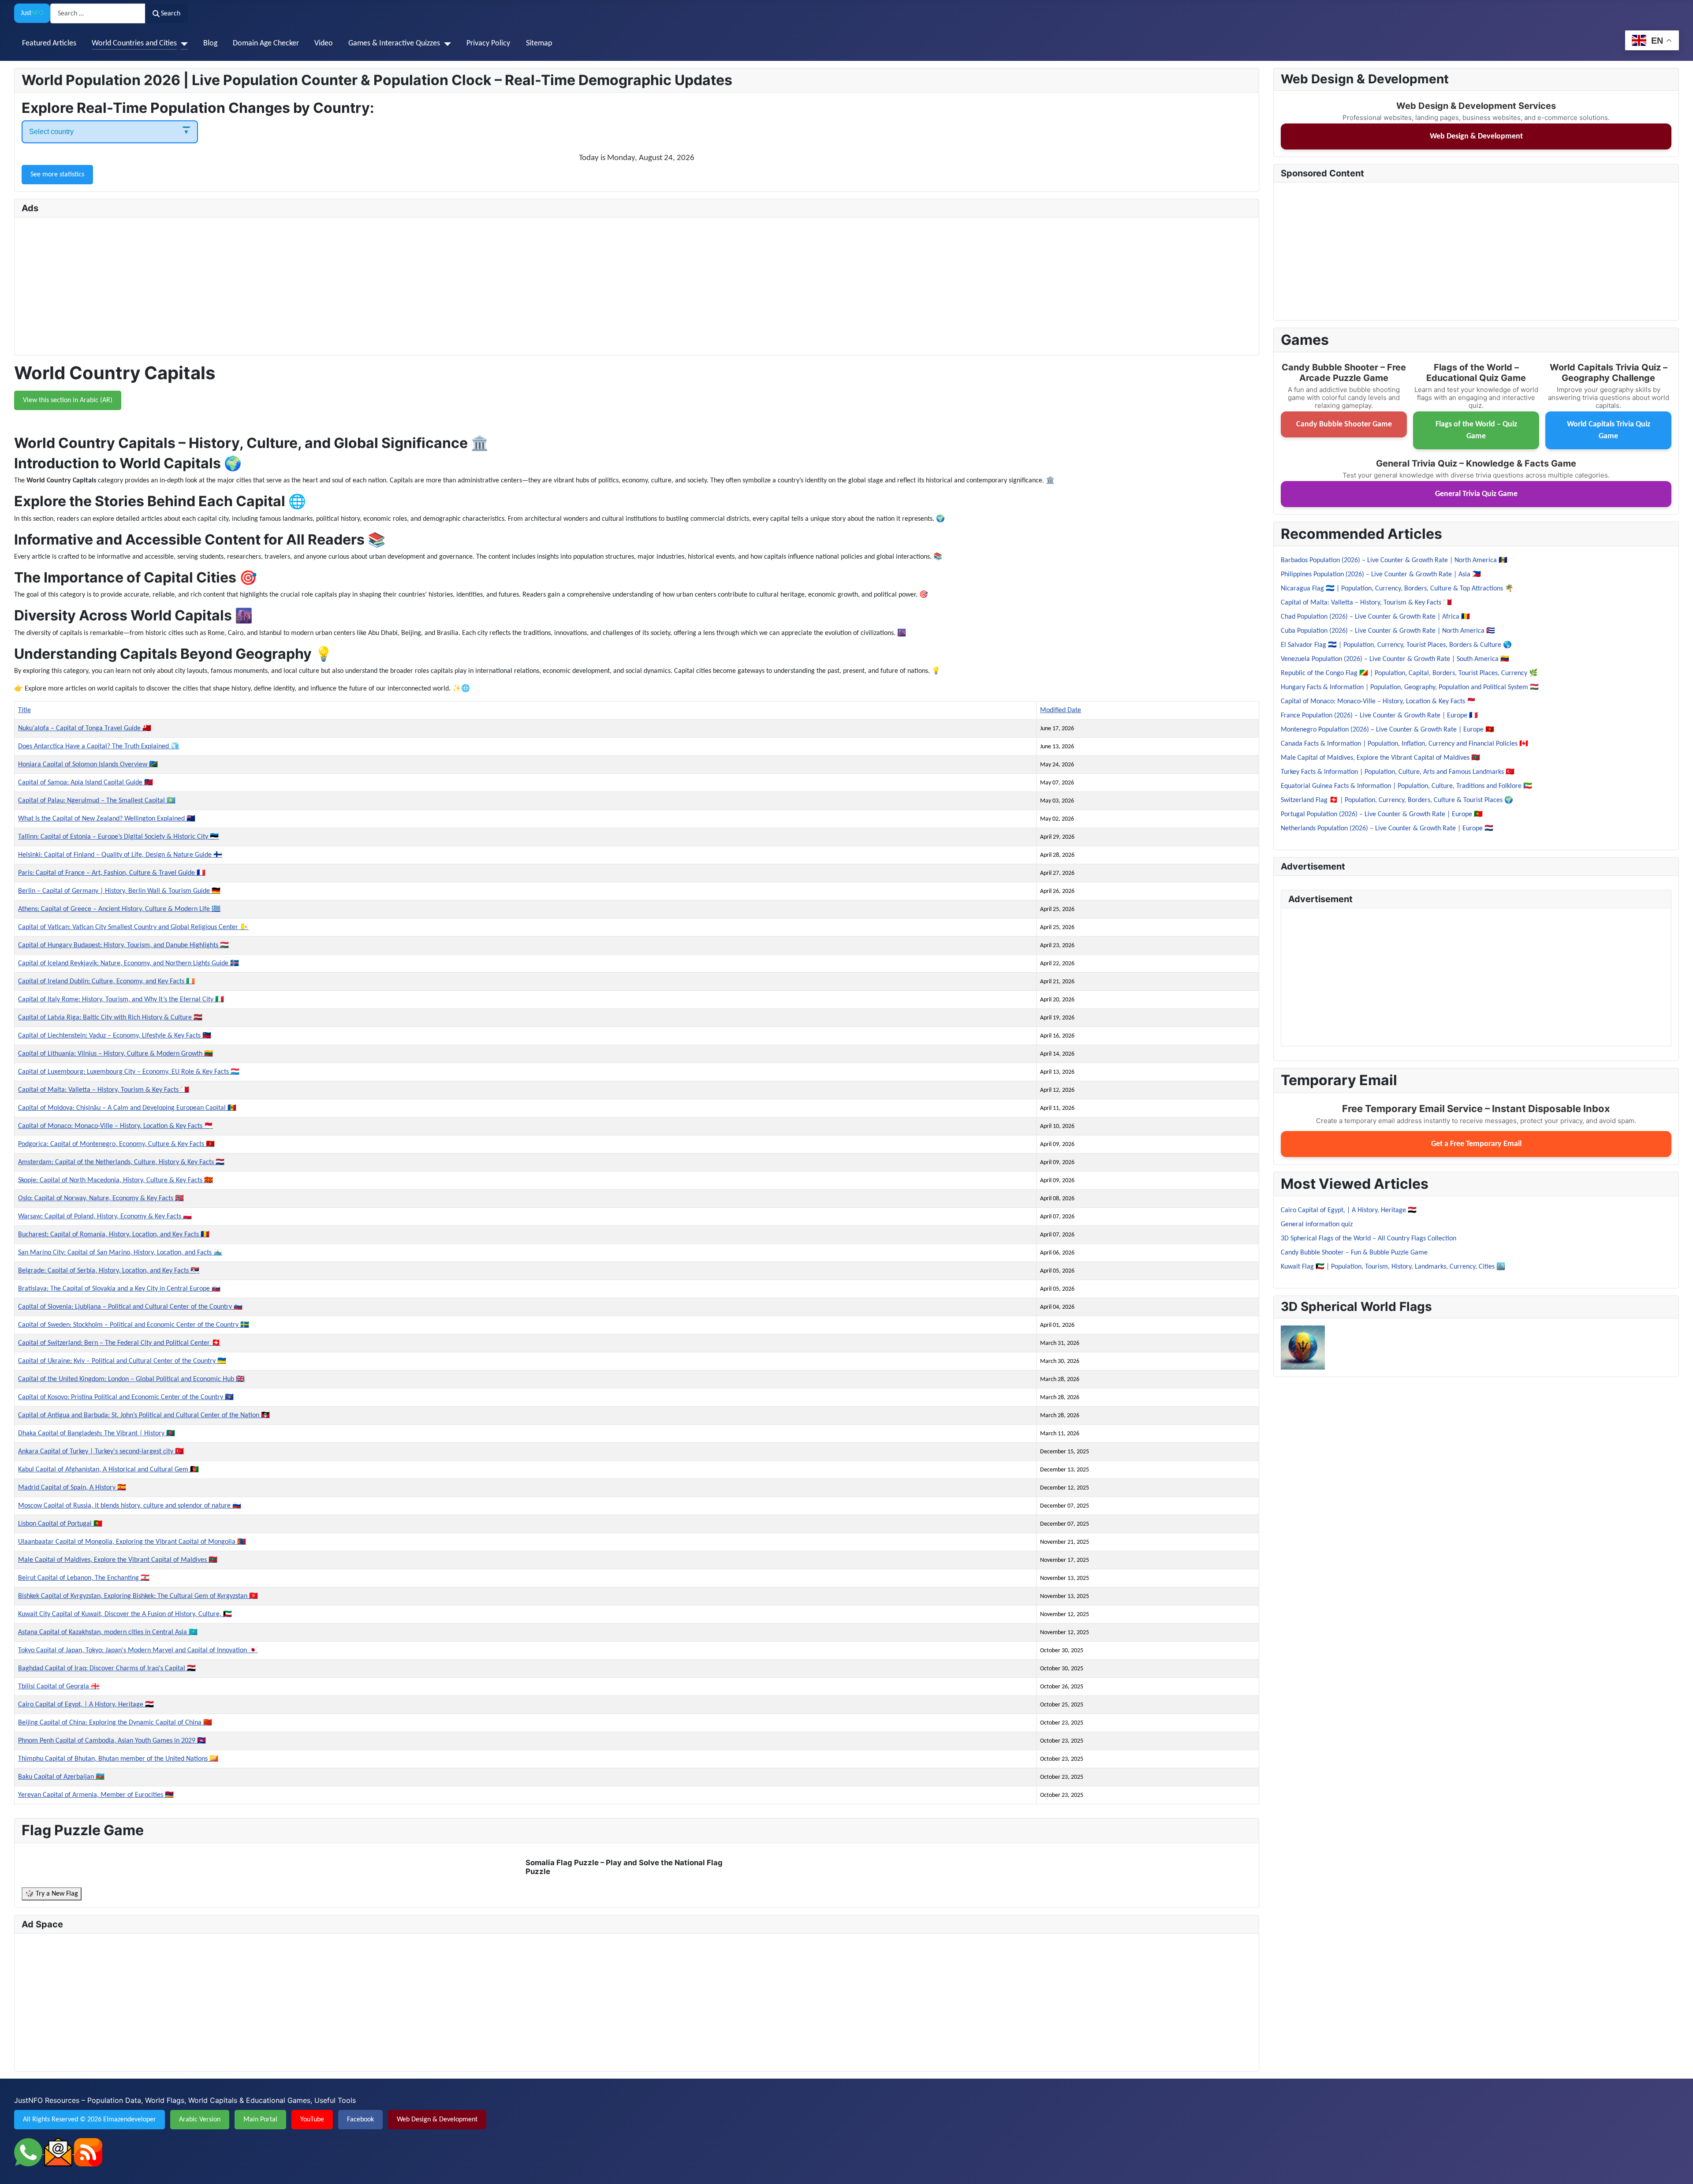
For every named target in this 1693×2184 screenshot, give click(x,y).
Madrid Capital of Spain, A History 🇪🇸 (72, 1488)
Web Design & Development (1476, 136)
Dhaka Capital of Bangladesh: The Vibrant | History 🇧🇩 (97, 1434)
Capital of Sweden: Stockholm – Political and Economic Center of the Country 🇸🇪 (134, 1325)
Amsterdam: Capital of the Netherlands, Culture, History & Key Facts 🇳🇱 (121, 1162)
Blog (210, 43)
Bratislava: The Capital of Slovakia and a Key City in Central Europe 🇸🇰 (119, 1289)
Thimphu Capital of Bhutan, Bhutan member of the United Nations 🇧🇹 (118, 1759)
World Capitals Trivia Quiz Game (1609, 430)
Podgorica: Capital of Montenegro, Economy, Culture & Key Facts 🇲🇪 (116, 1144)
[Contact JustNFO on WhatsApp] (29, 2152)
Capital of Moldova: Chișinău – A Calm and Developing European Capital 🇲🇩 (127, 1108)
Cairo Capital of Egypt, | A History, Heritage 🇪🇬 (86, 1705)
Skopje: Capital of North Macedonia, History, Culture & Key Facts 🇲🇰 (116, 1180)
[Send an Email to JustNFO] (59, 2152)
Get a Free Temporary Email (1476, 1144)
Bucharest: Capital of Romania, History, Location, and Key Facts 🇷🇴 (114, 1235)
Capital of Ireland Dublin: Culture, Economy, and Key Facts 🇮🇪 (106, 982)
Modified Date (1061, 710)
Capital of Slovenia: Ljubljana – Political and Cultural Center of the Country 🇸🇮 (130, 1307)
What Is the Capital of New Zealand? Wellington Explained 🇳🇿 (107, 819)
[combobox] (98, 13)
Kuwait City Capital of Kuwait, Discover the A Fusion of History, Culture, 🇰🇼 (125, 1614)
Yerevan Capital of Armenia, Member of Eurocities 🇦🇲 (96, 1795)
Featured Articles (49, 43)
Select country (51, 132)
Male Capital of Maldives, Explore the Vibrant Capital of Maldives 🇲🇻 (118, 1560)
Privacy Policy (488, 43)
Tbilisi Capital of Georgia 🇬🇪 (59, 1687)
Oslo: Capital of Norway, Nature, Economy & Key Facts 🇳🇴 (101, 1198)
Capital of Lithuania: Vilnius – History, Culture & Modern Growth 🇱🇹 (116, 1054)
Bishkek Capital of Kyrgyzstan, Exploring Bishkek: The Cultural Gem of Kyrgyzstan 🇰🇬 (138, 1596)
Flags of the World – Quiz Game (1476, 430)
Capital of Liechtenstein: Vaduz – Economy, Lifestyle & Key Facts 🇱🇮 (115, 1036)
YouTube (312, 2120)
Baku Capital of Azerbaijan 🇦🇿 (61, 1777)
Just (32, 13)
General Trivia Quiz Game (1476, 494)
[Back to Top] (1678, 2168)
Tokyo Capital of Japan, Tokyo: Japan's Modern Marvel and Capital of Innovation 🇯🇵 (138, 1650)
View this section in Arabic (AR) (68, 400)
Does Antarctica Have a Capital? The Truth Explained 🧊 (99, 747)
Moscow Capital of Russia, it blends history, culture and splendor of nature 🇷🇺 (130, 1506)
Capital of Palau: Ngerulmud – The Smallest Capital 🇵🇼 (97, 801)
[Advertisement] (286, 286)
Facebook (360, 2120)
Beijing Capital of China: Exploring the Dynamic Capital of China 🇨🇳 (115, 1723)
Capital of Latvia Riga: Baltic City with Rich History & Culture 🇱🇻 (110, 1018)
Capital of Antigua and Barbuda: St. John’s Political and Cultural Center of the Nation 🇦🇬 (144, 1415)
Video (324, 43)
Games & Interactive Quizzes (394, 43)
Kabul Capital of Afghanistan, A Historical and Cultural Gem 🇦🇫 (108, 1470)
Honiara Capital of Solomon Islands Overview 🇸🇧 (88, 765)
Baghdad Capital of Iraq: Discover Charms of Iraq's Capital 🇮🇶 (107, 1669)
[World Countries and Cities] (182, 44)
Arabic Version (200, 2120)
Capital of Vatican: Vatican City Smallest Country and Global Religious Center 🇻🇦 (133, 927)
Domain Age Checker (266, 43)
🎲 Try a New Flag (52, 1894)
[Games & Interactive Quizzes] (446, 44)
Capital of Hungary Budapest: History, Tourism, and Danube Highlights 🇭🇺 (123, 945)
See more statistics (57, 175)
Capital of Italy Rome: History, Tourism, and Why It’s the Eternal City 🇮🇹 (121, 1000)
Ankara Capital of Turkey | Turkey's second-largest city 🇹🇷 (101, 1452)
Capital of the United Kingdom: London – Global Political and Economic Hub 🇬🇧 (131, 1379)
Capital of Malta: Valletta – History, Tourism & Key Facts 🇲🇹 (104, 1090)
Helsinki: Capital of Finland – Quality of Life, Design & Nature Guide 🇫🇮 (120, 855)
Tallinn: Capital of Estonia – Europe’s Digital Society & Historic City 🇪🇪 (118, 837)
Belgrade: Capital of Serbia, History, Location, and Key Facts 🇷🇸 (109, 1271)
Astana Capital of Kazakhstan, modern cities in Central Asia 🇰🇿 (108, 1632)
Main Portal (260, 2120)
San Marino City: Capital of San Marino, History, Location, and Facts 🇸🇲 (120, 1253)
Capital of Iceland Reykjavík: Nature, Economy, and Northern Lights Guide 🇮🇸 (129, 963)
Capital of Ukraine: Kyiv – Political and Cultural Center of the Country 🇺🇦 (122, 1361)
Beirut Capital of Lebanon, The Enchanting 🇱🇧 (84, 1578)
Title (24, 710)
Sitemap (539, 43)
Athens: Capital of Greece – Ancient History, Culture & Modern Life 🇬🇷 (119, 909)
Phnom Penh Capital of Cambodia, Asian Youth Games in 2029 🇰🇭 (112, 1741)
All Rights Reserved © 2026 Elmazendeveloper (89, 2120)
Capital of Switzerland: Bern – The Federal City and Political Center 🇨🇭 (119, 1343)
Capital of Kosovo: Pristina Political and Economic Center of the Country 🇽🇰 (126, 1397)
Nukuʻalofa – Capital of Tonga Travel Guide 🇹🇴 (85, 728)
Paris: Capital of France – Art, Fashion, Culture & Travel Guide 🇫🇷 (112, 873)
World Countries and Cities (134, 43)
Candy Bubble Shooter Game (1344, 424)
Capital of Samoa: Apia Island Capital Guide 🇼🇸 (86, 783)
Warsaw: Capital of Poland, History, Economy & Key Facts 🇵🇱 (105, 1217)
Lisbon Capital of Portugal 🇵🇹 (60, 1524)
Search (171, 14)
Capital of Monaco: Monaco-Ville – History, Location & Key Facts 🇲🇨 (116, 1126)
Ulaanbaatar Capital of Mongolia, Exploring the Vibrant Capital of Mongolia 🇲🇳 (132, 1542)
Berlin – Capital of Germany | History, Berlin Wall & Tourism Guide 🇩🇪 (119, 891)
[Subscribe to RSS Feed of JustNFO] (88, 2152)
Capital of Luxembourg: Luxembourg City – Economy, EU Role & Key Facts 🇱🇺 (129, 1072)
